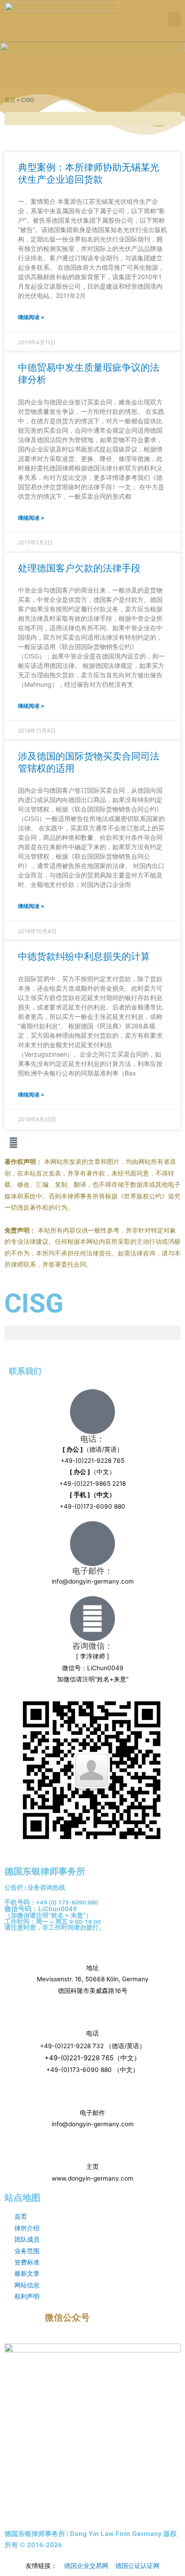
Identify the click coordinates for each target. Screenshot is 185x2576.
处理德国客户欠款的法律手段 (79, 568)
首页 (10, 100)
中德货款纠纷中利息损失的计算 (84, 956)
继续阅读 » (31, 317)
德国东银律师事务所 (45, 1871)
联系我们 (25, 1371)
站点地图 (22, 2198)
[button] (174, 19)
